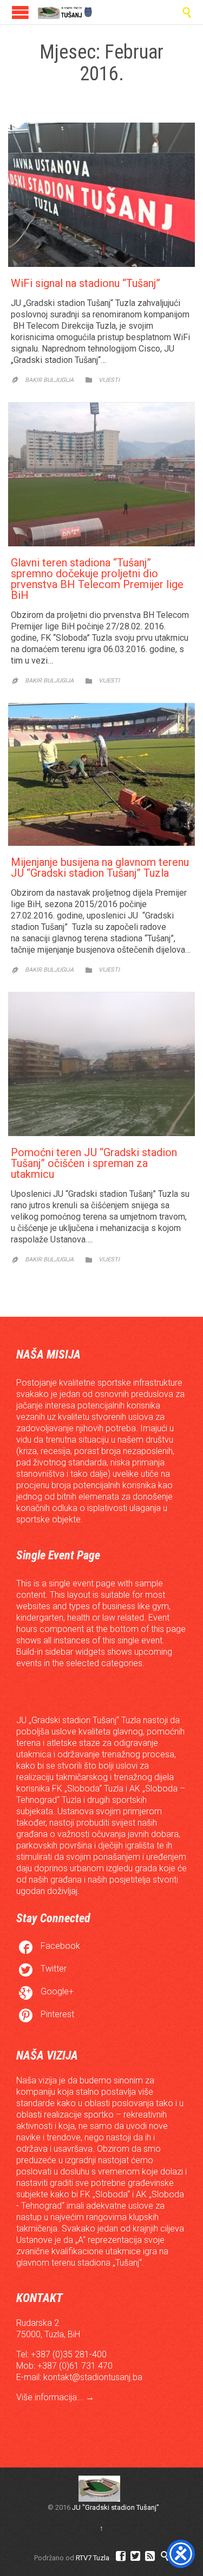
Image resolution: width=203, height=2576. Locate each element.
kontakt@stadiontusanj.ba (93, 2377)
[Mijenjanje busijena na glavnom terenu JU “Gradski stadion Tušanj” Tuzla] (101, 774)
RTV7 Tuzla (93, 2558)
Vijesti (109, 380)
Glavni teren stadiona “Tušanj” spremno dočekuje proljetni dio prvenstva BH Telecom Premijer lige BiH (97, 579)
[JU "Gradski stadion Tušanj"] (65, 12)
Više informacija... (51, 2397)
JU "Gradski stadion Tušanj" (116, 2507)
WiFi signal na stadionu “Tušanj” (86, 283)
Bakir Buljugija (49, 380)
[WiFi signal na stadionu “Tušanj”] (101, 195)
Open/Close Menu (20, 12)
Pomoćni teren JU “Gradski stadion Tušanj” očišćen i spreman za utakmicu (94, 1163)
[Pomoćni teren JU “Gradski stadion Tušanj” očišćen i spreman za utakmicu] (101, 1064)
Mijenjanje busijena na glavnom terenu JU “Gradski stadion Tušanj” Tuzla (100, 868)
